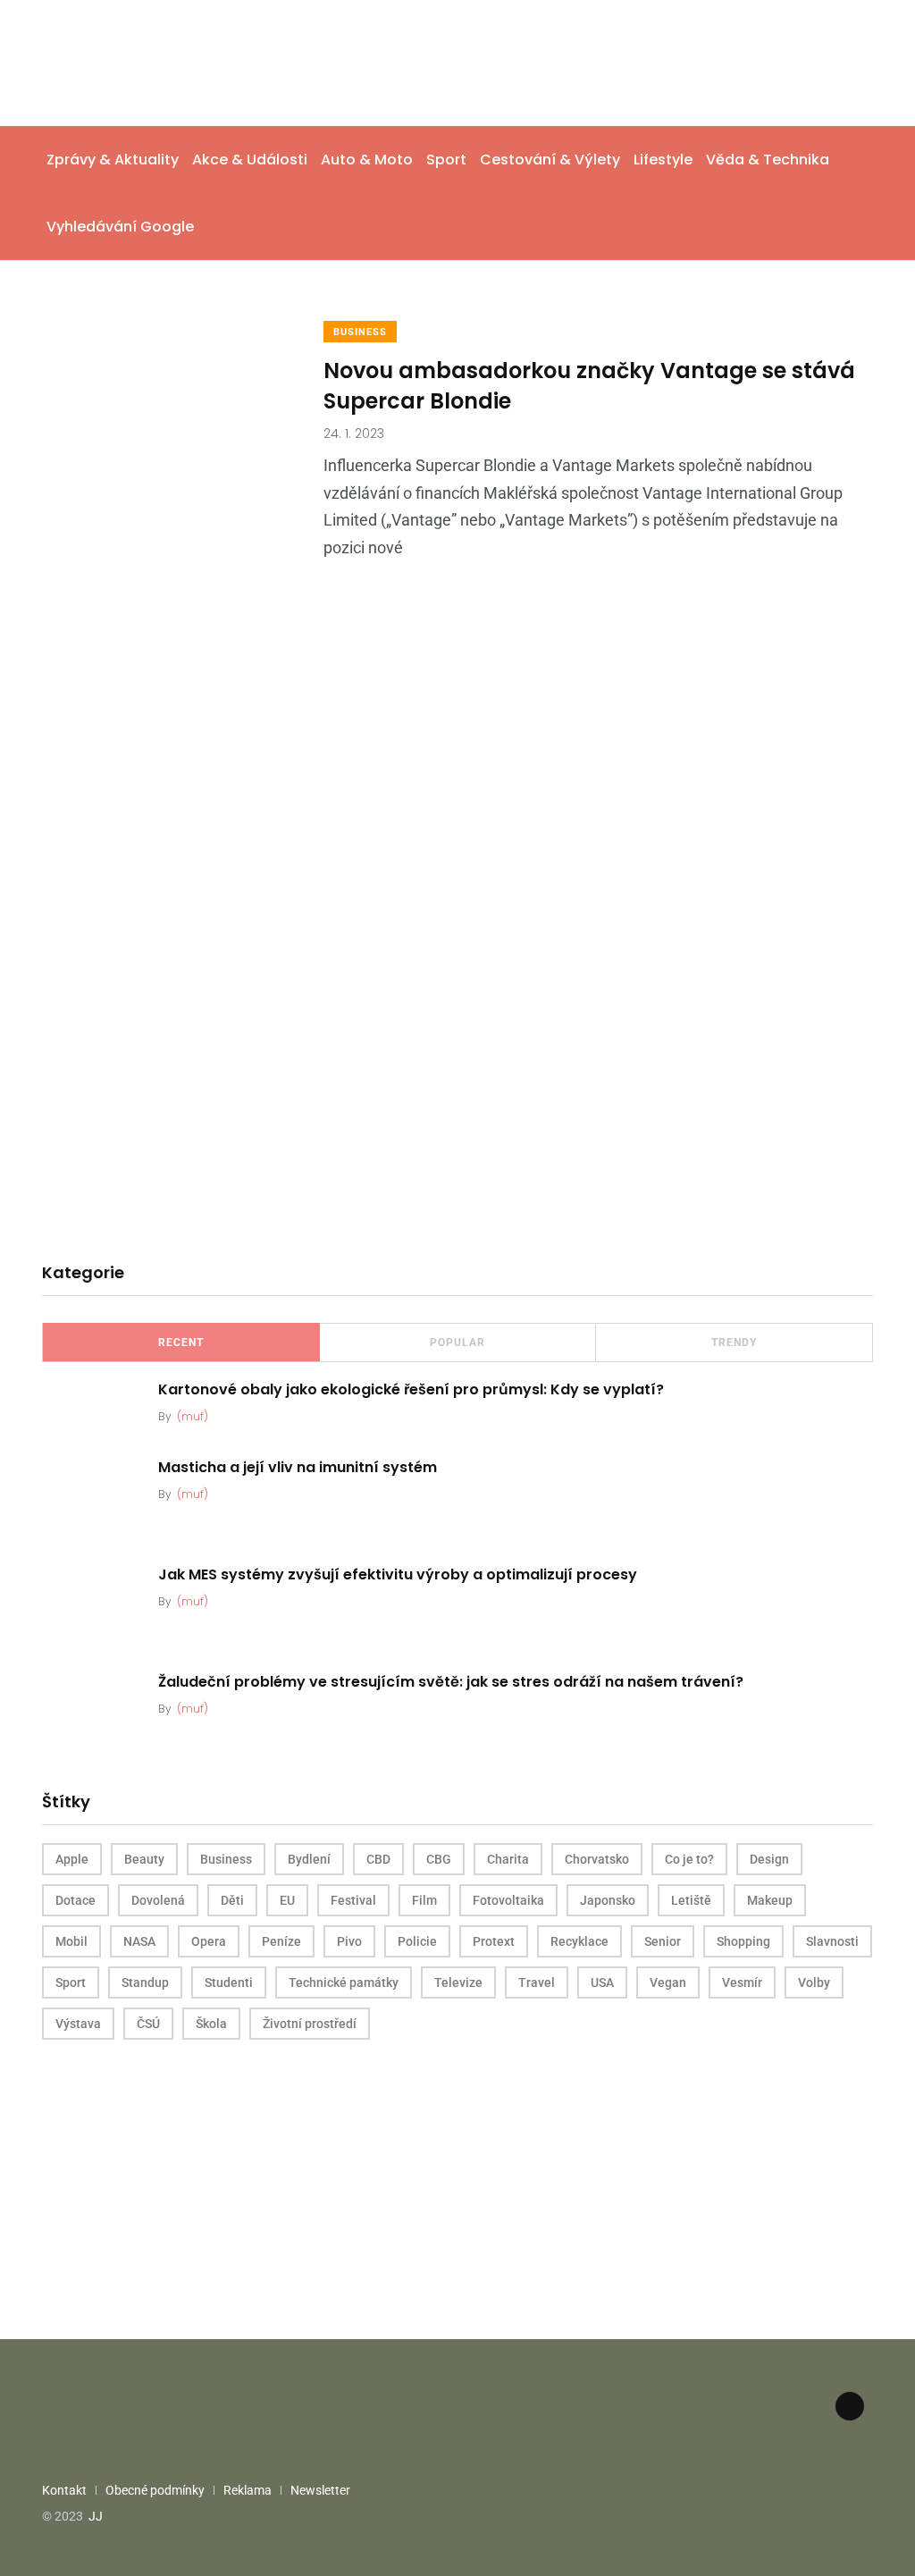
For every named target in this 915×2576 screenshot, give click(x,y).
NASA (139, 1941)
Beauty (144, 1859)
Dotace (76, 1900)
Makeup (770, 1900)
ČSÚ (148, 2024)
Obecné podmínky (155, 2490)
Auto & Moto (367, 160)
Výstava (78, 2024)
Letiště (691, 1900)
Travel (537, 1983)
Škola (211, 2024)
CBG (439, 1859)
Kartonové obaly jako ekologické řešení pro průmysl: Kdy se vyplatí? (411, 1389)
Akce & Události (250, 160)
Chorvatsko (597, 1859)
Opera (209, 1941)
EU (287, 1900)
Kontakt (64, 2490)
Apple (72, 1859)
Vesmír (742, 1983)
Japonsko (608, 1900)
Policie (417, 1941)
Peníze (281, 1941)
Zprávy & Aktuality (113, 160)
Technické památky (344, 1983)
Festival (353, 1900)
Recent (181, 1343)
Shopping (743, 1941)
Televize (458, 1983)
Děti (232, 1900)
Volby (814, 1983)
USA (602, 1983)
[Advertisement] (457, 801)
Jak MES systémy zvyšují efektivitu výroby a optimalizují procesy (398, 1574)
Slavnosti (832, 1941)
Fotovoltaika (508, 1900)
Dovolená (158, 1900)
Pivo (349, 1941)
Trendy (734, 1343)
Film (424, 1900)
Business (360, 332)
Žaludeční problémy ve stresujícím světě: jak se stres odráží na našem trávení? (451, 1682)
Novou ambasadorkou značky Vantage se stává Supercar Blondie (589, 386)
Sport (446, 160)
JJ (96, 2516)
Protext (494, 1941)
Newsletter (320, 2490)
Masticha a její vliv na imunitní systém (298, 1467)
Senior (663, 1941)
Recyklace (579, 1941)
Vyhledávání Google (120, 227)
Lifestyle (663, 160)
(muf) (193, 1416)
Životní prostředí (310, 2024)
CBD (378, 1859)
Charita (508, 1859)
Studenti (229, 1983)
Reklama (248, 2490)
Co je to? (689, 1859)
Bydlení (309, 1859)
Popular (457, 1343)
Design (769, 1859)
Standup (145, 1983)
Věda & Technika (768, 160)
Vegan (668, 1983)
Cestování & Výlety (550, 160)
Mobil (71, 1941)
